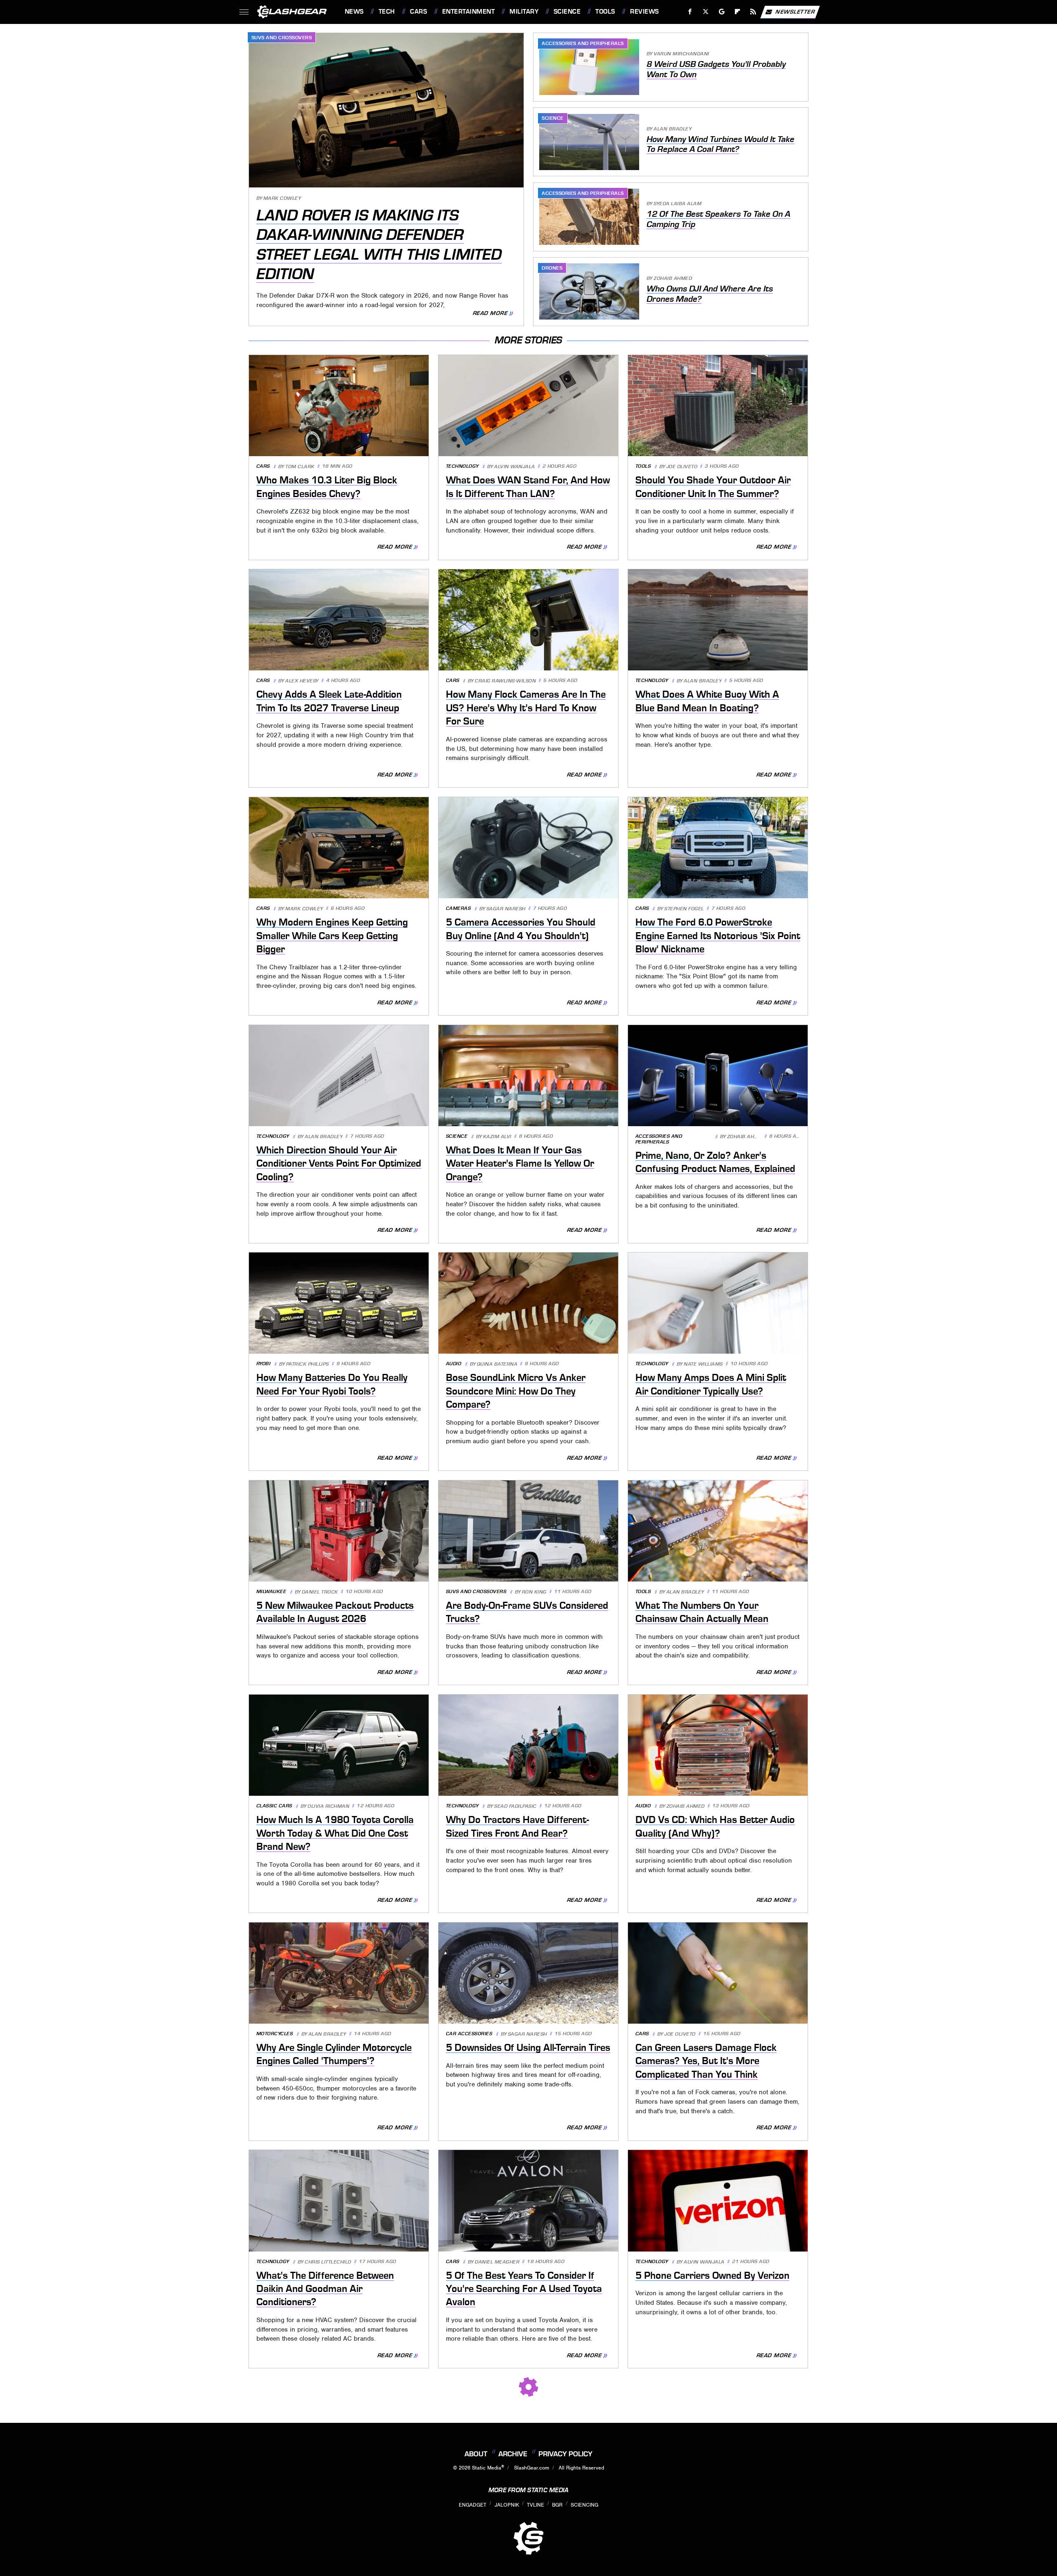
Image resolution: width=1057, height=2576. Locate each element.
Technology (462, 466)
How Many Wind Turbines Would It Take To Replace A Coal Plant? (720, 144)
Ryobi (264, 1364)
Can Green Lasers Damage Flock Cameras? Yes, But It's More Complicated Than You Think (706, 2061)
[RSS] (753, 12)
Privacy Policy (565, 2454)
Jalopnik (507, 2505)
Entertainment (468, 12)
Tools (605, 12)
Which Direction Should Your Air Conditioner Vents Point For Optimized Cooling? (339, 1164)
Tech (387, 12)
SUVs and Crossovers (282, 38)
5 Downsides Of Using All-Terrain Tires (528, 2048)
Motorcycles (275, 2034)
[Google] (722, 12)
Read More (490, 313)
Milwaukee (271, 1592)
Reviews (644, 12)
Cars (418, 12)
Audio (454, 1364)
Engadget (473, 2505)
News (354, 12)
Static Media (487, 2468)
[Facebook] (690, 12)
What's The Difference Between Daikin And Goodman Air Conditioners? (325, 2289)
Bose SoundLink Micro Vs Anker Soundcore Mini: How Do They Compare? (516, 1391)
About (476, 2454)
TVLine (536, 2505)
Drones (552, 268)
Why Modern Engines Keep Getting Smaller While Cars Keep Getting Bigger (332, 936)
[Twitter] (705, 12)
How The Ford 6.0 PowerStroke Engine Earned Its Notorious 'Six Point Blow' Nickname (718, 936)
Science (567, 12)
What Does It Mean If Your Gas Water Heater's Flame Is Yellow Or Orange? (520, 1164)
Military (524, 12)
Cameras (459, 908)
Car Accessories (469, 2034)
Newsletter (795, 11)
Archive (513, 2454)
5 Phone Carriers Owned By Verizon (712, 2275)
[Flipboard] (738, 12)
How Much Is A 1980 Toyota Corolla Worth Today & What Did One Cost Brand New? (335, 1833)
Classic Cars (274, 1806)
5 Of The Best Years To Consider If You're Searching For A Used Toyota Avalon (524, 2289)
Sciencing (584, 2505)
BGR (557, 2505)
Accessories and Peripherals (583, 43)
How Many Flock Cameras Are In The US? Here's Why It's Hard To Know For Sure (526, 708)
